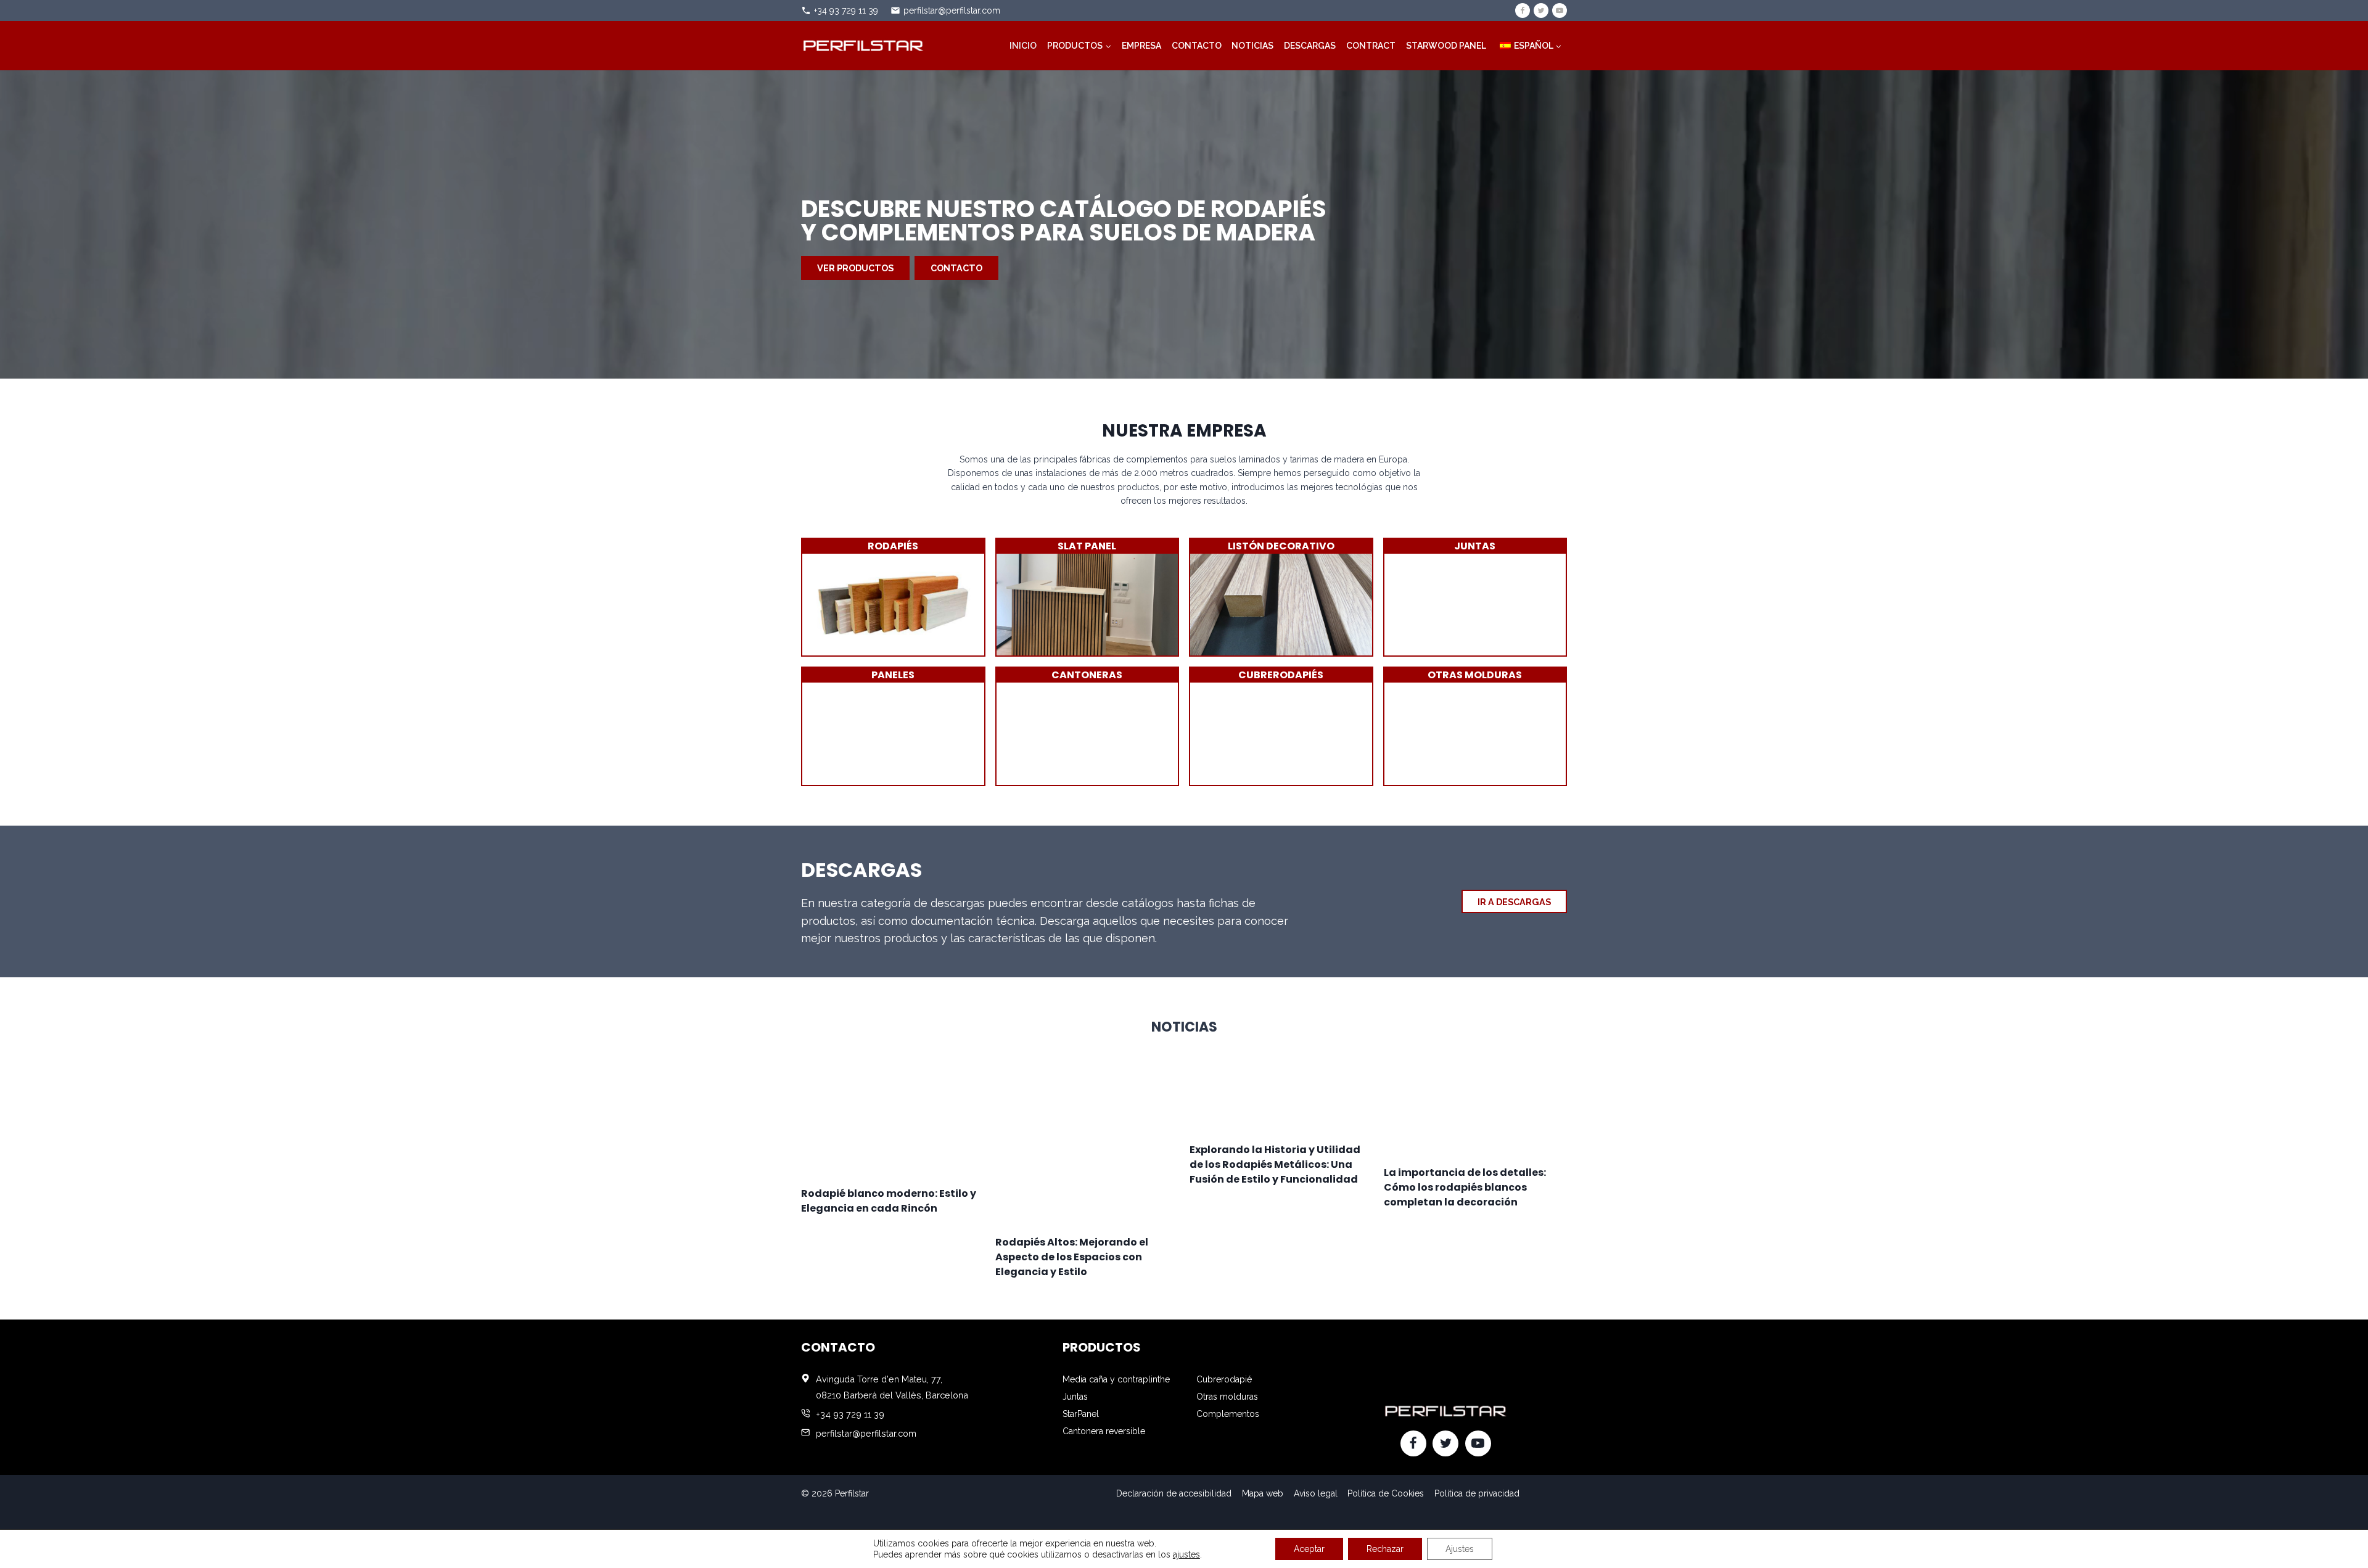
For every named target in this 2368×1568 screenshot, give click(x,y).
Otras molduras (1227, 1397)
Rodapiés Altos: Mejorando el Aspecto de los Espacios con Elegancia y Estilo (1072, 1257)
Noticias (1252, 46)
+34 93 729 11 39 (846, 10)
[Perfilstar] (863, 45)
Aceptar (1309, 1549)
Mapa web (1263, 1493)
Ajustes (1460, 1549)
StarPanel (1081, 1414)
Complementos (1228, 1414)
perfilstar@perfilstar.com (952, 10)
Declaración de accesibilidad (1174, 1493)
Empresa (1141, 46)
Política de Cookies (1386, 1493)
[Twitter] (1541, 10)
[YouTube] (1560, 10)
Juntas (1075, 1397)
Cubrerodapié (1224, 1379)
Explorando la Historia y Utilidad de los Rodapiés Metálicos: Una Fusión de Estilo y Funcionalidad (1275, 1164)
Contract (1371, 46)
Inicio (1023, 46)
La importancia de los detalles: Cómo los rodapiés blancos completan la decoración (1465, 1187)
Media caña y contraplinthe (1116, 1379)
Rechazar (1385, 1549)
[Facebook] (1523, 10)
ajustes (1186, 1554)
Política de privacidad (1477, 1493)
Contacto (1197, 46)
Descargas (1310, 46)
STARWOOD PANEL (1446, 46)
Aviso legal (1316, 1493)
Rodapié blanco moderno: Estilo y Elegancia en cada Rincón (889, 1201)
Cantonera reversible (1104, 1431)
